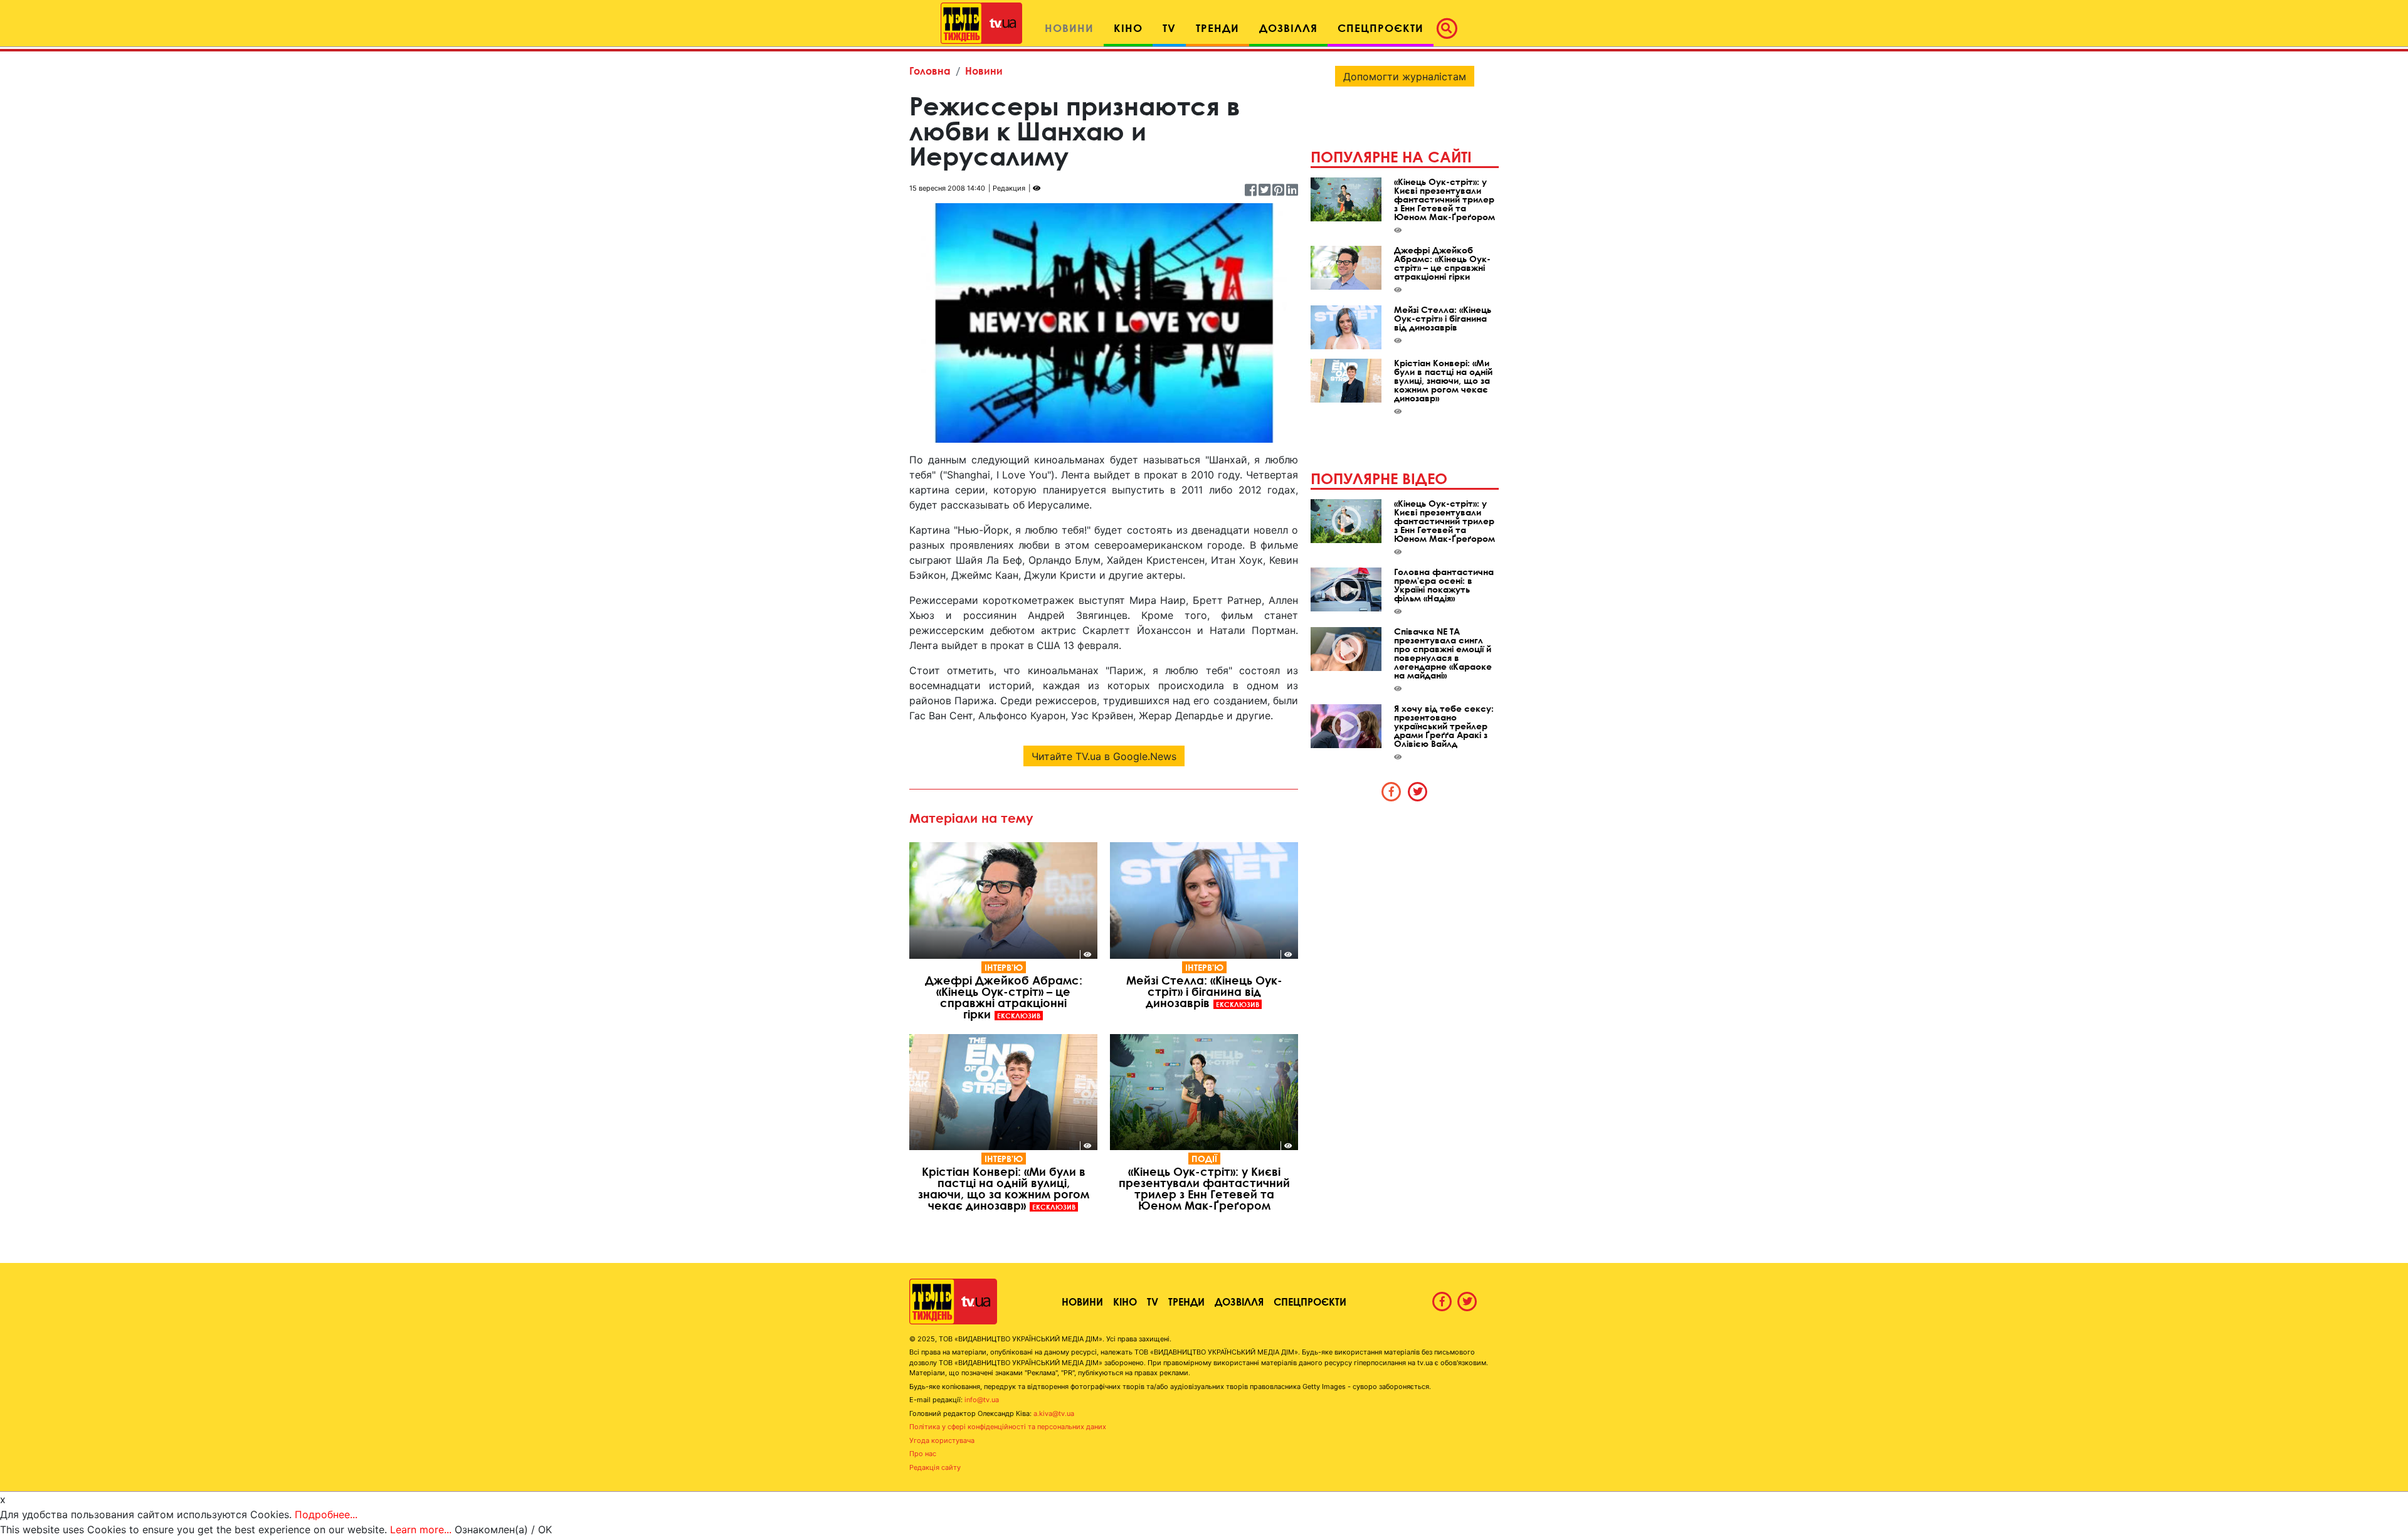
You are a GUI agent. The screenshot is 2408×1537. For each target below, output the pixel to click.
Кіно (1125, 1302)
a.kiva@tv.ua (1054, 1413)
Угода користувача (942, 1440)
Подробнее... (326, 1514)
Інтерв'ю (1004, 967)
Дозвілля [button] (1288, 28)
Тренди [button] (1217, 28)
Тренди (1186, 1302)
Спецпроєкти (1310, 1302)
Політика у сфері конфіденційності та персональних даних (1008, 1427)
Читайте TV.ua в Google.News (1104, 756)
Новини (984, 71)
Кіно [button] (1128, 28)
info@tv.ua (982, 1400)
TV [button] (1169, 28)
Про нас (923, 1454)
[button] (1450, 28)
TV (1153, 1302)
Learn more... (421, 1529)
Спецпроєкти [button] (1381, 28)
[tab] (1391, 791)
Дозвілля (1239, 1302)
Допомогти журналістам (1405, 77)
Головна (930, 71)
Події (1204, 1159)
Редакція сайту (935, 1467)
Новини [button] (1069, 28)
